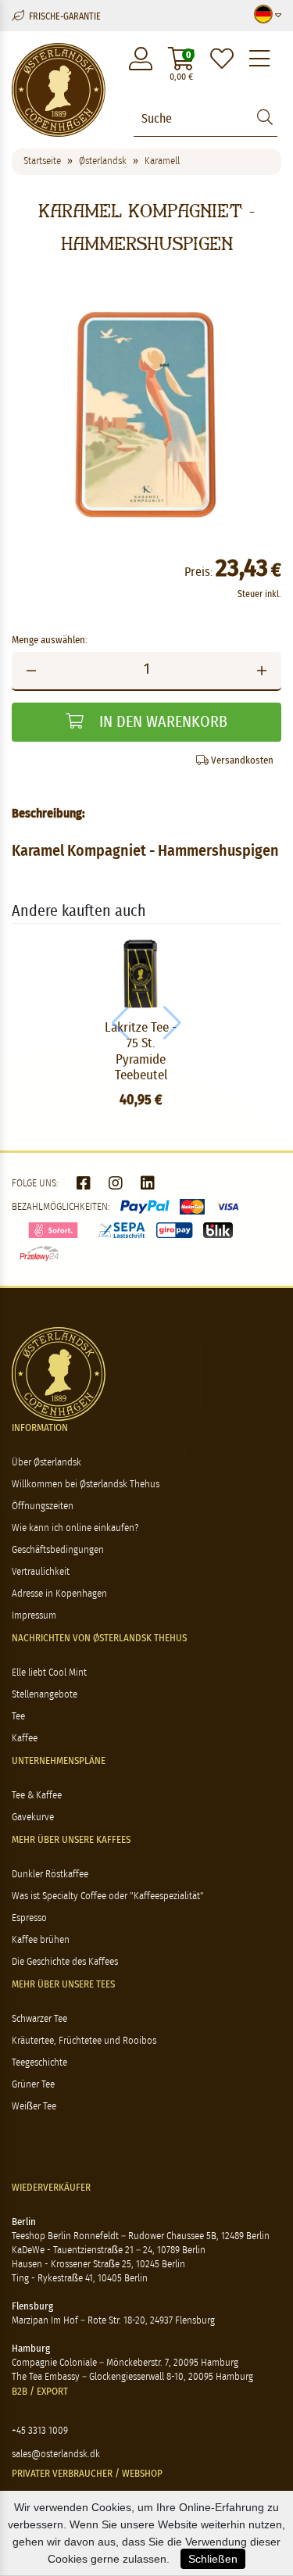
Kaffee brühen (41, 1940)
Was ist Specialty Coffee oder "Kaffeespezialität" (108, 1896)
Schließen (213, 2559)
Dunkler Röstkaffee (50, 1875)
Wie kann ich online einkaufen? (75, 1528)
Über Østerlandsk (46, 1463)
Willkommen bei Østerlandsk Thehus (86, 1485)
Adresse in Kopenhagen (59, 1594)
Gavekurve (33, 1818)
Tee (18, 1717)
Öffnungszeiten (43, 1506)
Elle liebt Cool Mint (49, 1673)
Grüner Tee (33, 2085)
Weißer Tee (34, 2107)
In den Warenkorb (161, 722)
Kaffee (25, 1739)
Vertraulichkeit (41, 1572)
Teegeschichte (39, 2063)
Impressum (34, 1616)
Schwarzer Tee (39, 2019)
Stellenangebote (45, 1695)
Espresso (29, 1918)
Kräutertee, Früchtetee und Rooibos (84, 2041)
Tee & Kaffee (37, 1796)
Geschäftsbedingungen (58, 1550)
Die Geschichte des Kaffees (65, 1962)
